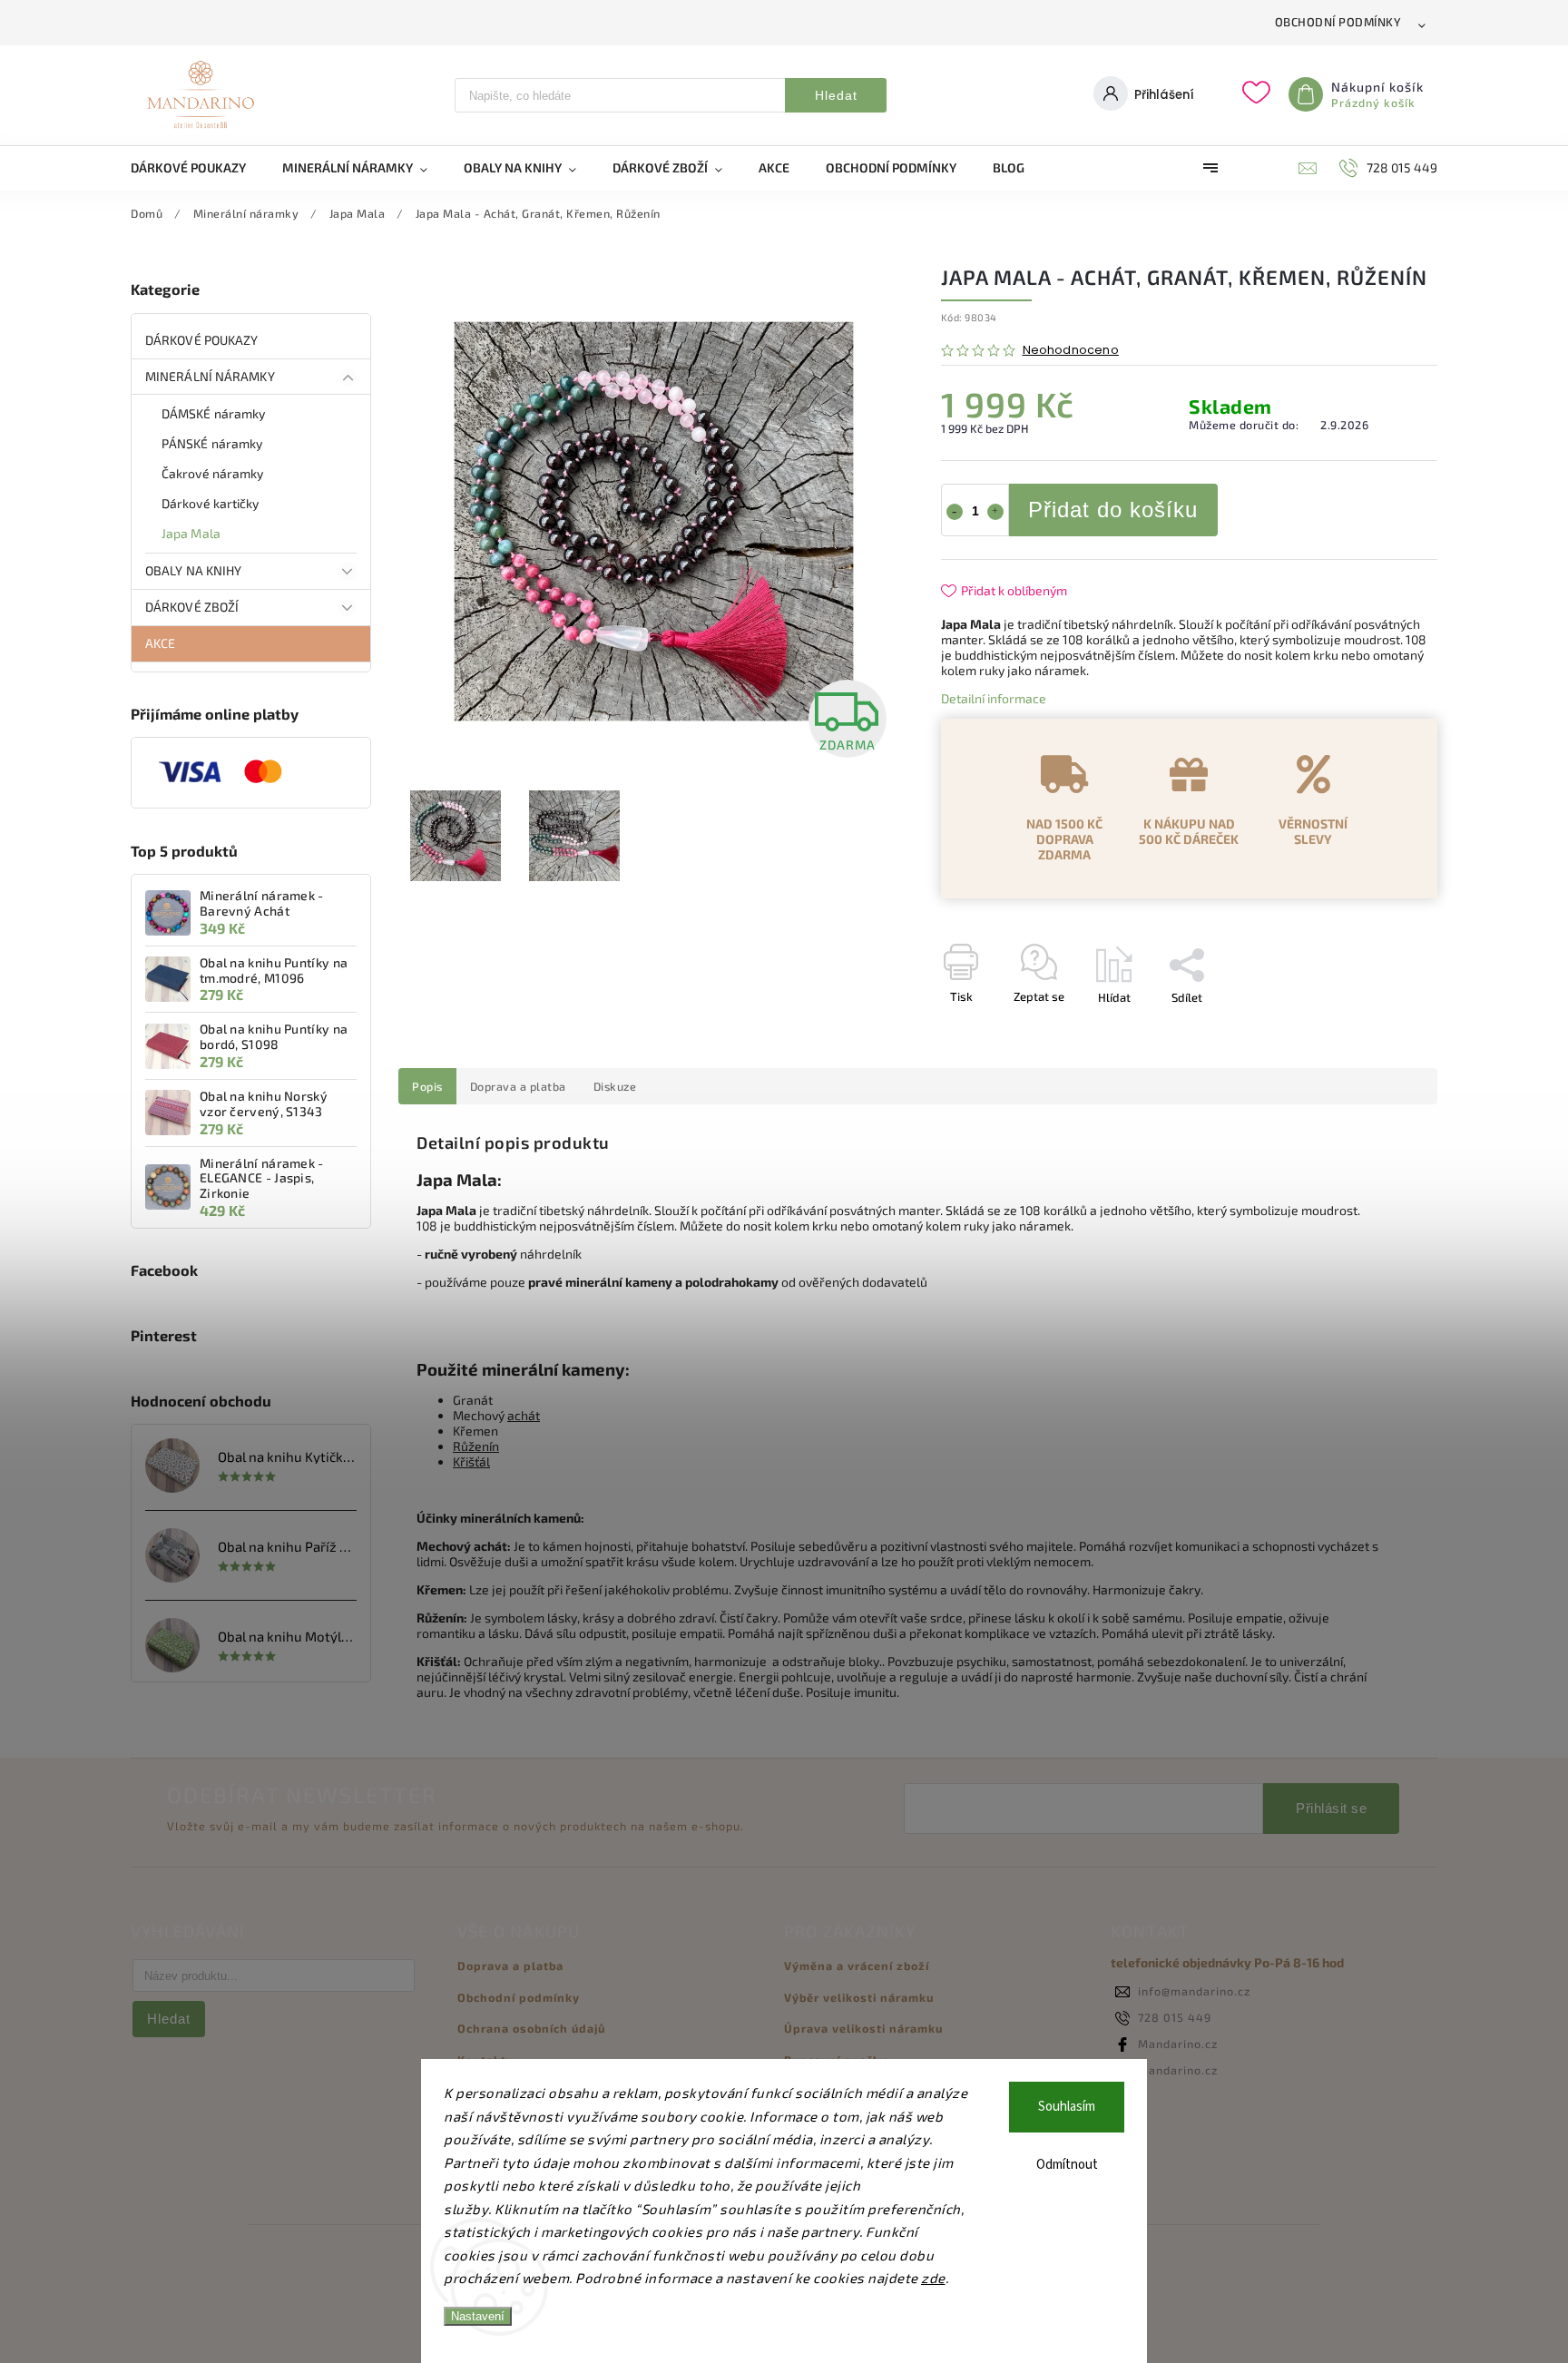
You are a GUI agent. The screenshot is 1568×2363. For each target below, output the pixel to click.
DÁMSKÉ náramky (213, 413)
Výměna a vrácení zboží (857, 1966)
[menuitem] (197, 168)
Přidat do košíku (1113, 510)
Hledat (836, 95)
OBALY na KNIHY (193, 570)
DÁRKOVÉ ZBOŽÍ (192, 607)
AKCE (160, 643)
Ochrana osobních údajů (531, 2028)
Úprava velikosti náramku (863, 2028)
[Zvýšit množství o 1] (995, 512)
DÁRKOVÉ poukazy (202, 340)
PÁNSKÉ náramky (212, 443)
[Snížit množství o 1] (955, 512)
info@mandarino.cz (1194, 1991)
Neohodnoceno (1071, 351)
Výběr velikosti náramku (859, 1997)
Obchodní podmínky (1338, 22)
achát (524, 1415)
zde (933, 2278)
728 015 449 (1175, 2017)
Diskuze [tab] (615, 1086)
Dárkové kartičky (211, 503)
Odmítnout (1067, 2165)
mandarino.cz (1178, 2070)
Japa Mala (191, 533)
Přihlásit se (1331, 1808)
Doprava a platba (510, 1966)
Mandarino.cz (1178, 2044)
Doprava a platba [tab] (518, 1086)
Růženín (476, 1446)
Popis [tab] (427, 1086)
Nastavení (478, 2316)
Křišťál (471, 1461)
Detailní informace (994, 698)
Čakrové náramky (213, 473)
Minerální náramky (210, 376)
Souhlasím (1067, 2107)
